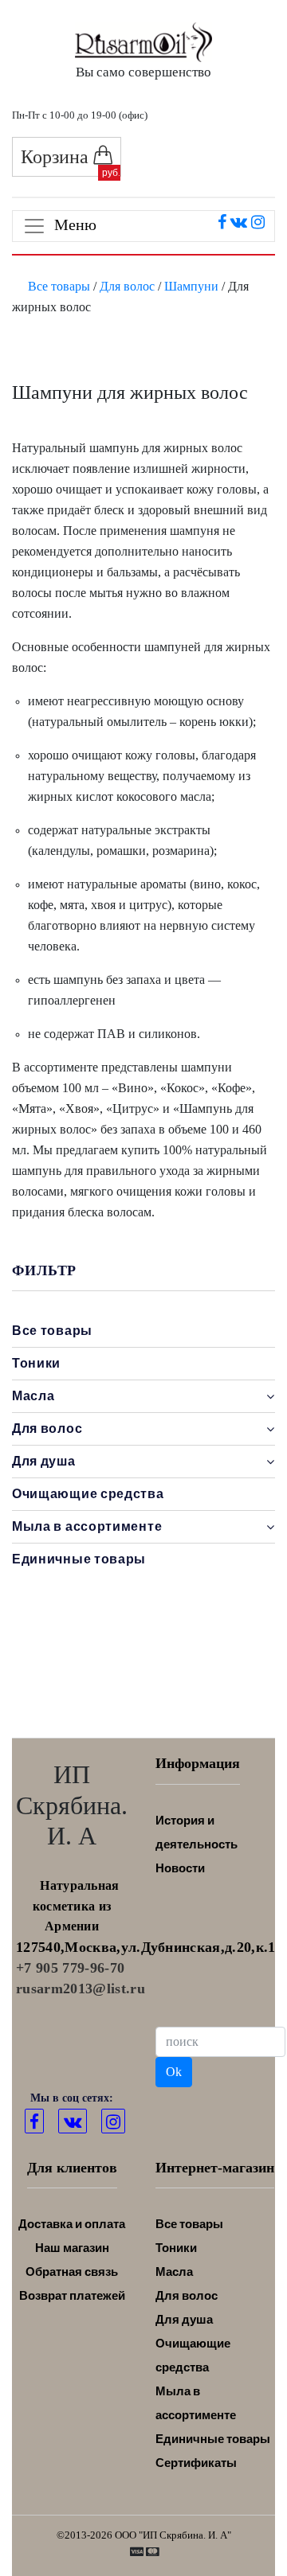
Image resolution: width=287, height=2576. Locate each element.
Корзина (57, 157)
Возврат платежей (72, 2295)
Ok (174, 2072)
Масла (174, 2272)
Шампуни (191, 286)
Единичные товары (79, 1559)
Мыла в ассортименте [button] (87, 1526)
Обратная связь (72, 2272)
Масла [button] (33, 1396)
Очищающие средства (88, 1494)
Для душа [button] (44, 1461)
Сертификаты (196, 2463)
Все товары (59, 286)
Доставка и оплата (72, 2224)
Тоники (36, 1363)
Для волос (127, 286)
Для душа (184, 2319)
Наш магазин (72, 2248)
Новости (180, 1868)
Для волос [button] (47, 1429)
